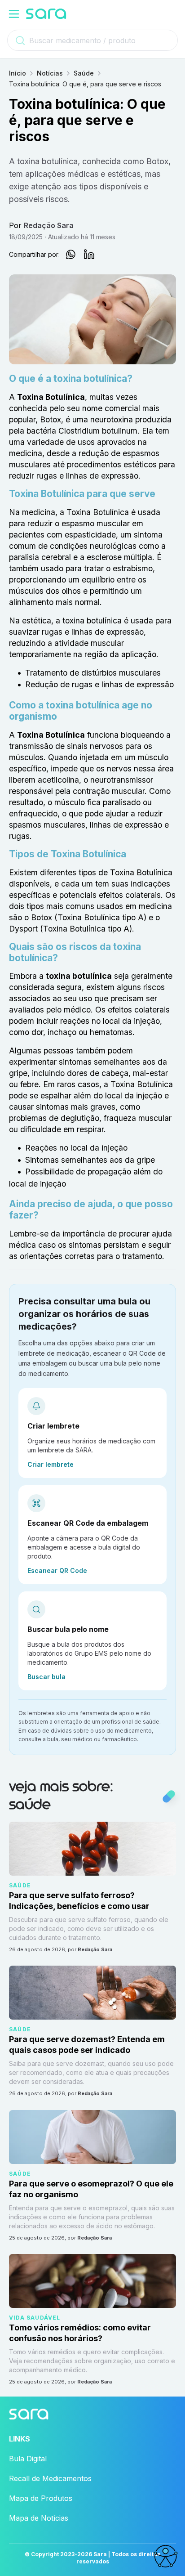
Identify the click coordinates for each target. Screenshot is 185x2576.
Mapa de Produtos (41, 2498)
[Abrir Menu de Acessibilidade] (165, 2556)
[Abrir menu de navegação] (14, 14)
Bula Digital (28, 2459)
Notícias (50, 73)
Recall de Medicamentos (50, 2478)
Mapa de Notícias (39, 2518)
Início (18, 73)
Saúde (84, 73)
